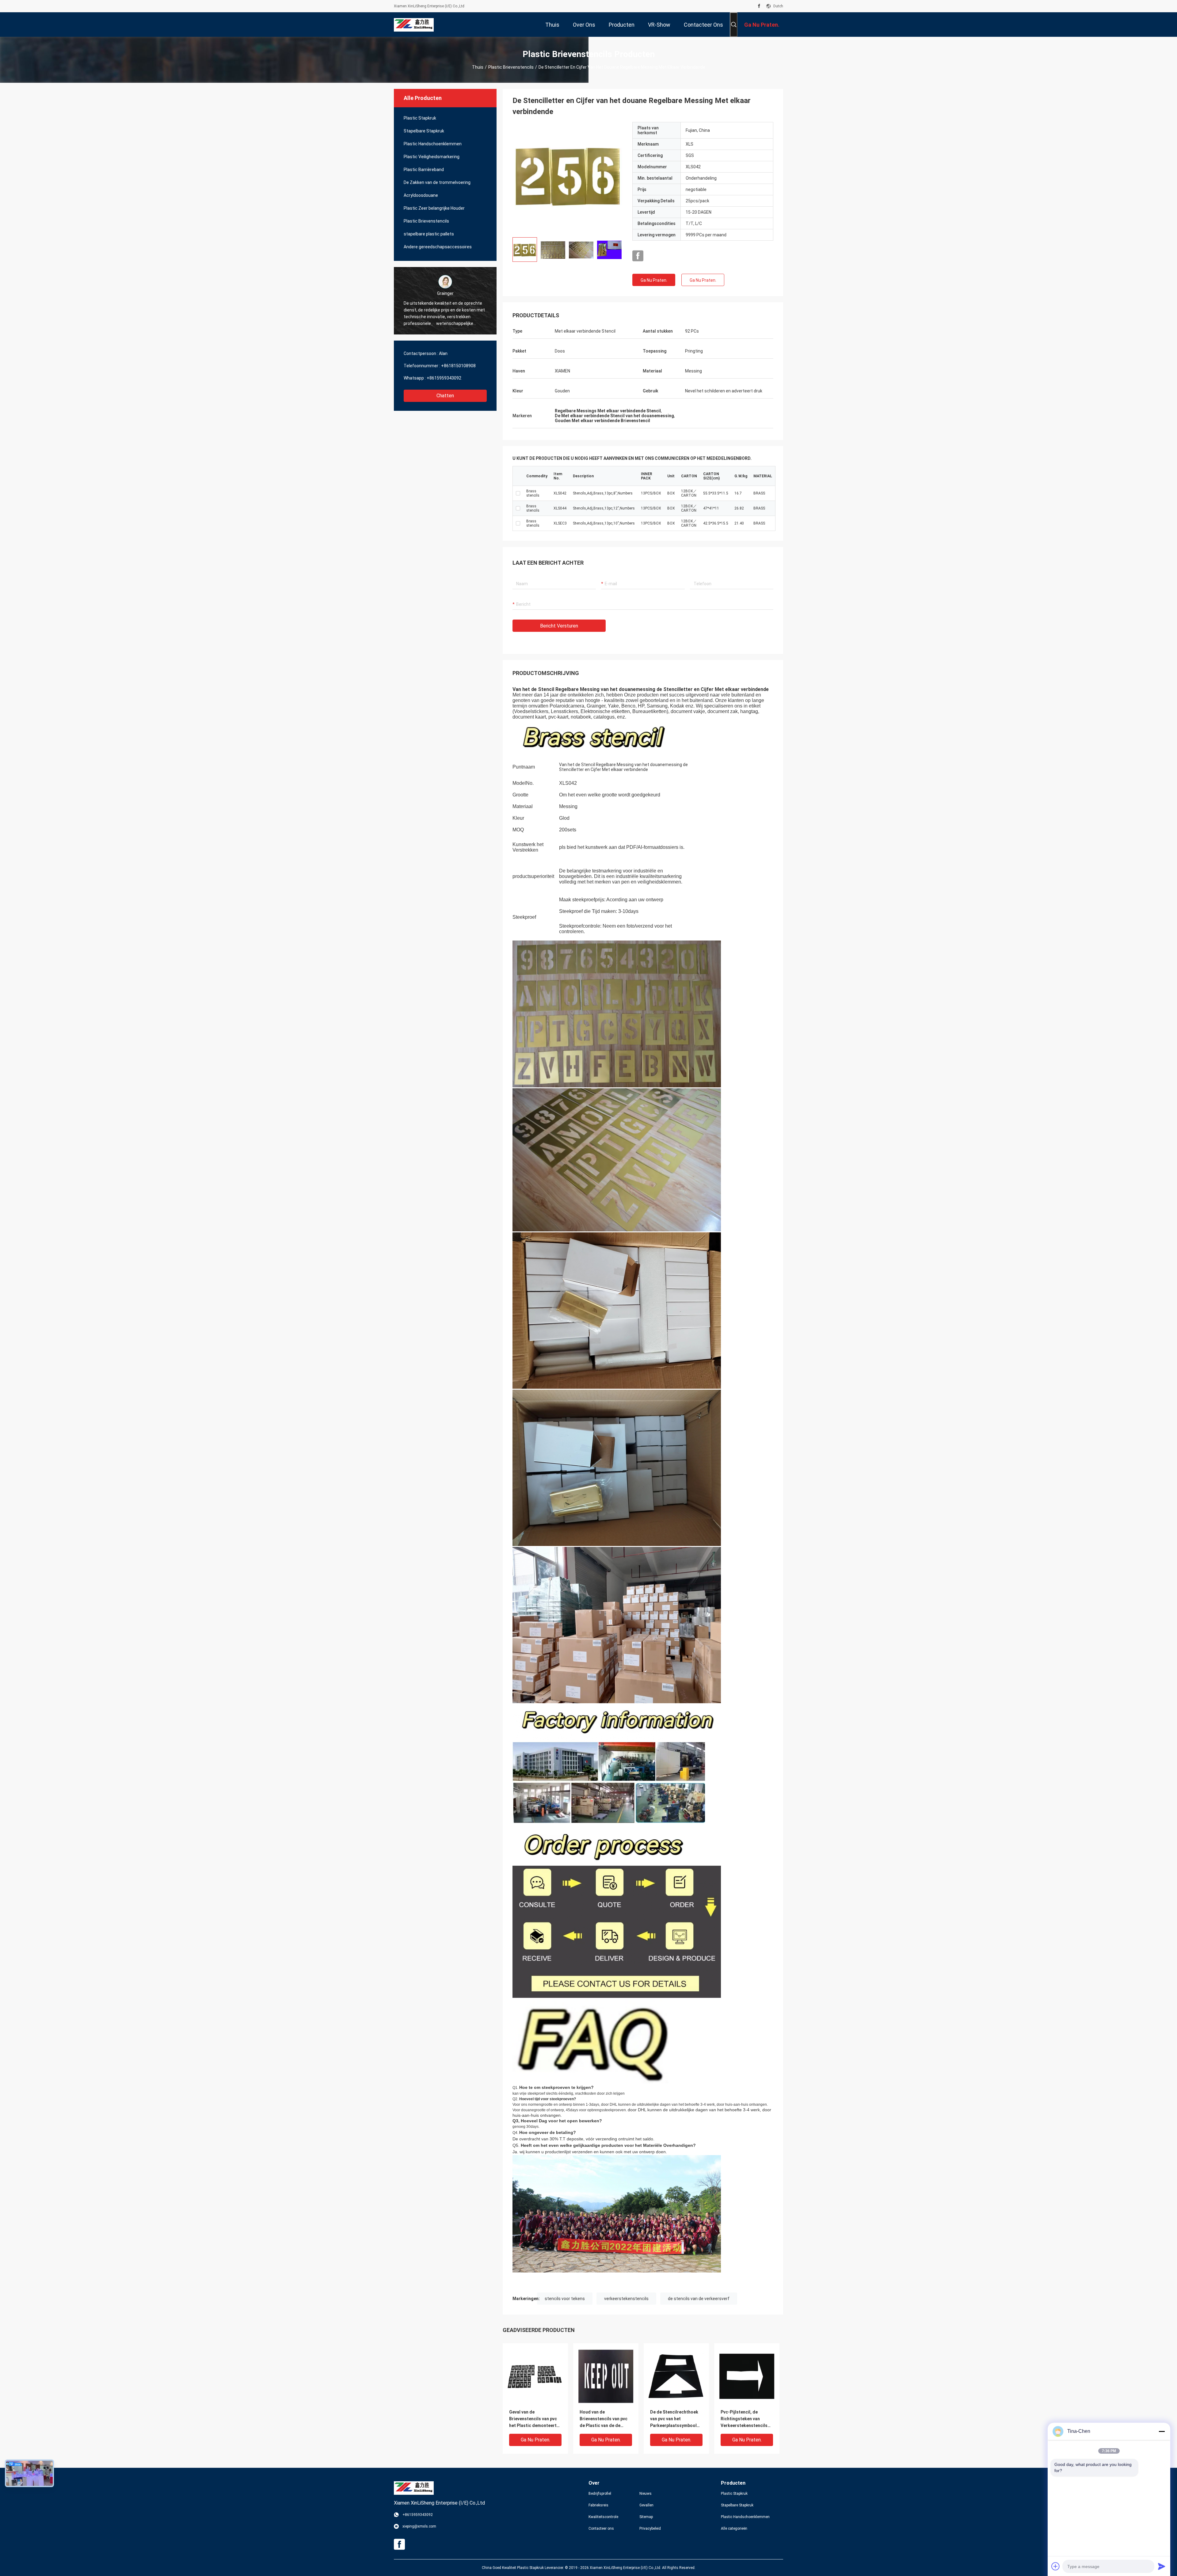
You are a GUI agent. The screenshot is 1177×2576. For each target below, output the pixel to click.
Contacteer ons (601, 2528)
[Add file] (1056, 2566)
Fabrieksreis (598, 2505)
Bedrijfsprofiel (600, 2494)
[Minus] (1162, 2431)
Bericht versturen (559, 626)
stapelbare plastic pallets (429, 234)
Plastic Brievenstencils (511, 67)
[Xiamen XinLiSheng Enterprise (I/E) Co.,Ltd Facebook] (759, 6)
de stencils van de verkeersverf (699, 2299)
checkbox (518, 493)
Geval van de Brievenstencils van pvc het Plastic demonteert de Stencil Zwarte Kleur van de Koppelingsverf (533, 2419)
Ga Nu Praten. (654, 280)
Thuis (478, 67)
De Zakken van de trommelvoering (437, 182)
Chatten (445, 396)
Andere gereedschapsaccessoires (438, 247)
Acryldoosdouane (421, 195)
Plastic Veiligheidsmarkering (432, 157)
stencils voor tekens (565, 2299)
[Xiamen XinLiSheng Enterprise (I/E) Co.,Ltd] (414, 25)
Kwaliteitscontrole (603, 2517)
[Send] (1162, 2566)
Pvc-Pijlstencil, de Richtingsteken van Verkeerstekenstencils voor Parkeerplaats (744, 2419)
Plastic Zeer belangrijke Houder (434, 208)
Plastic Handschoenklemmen (433, 144)
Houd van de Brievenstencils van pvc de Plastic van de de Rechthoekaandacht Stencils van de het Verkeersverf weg (604, 2419)
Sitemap (646, 2517)
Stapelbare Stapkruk (424, 131)
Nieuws (646, 2494)
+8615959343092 (444, 378)
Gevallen (646, 2505)
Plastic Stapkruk (420, 118)
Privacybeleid (650, 2528)
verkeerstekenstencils (626, 2299)
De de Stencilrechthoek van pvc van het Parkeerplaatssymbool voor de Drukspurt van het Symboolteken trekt (674, 2419)
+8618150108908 (458, 366)
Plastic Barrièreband (424, 170)
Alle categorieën (734, 2528)
